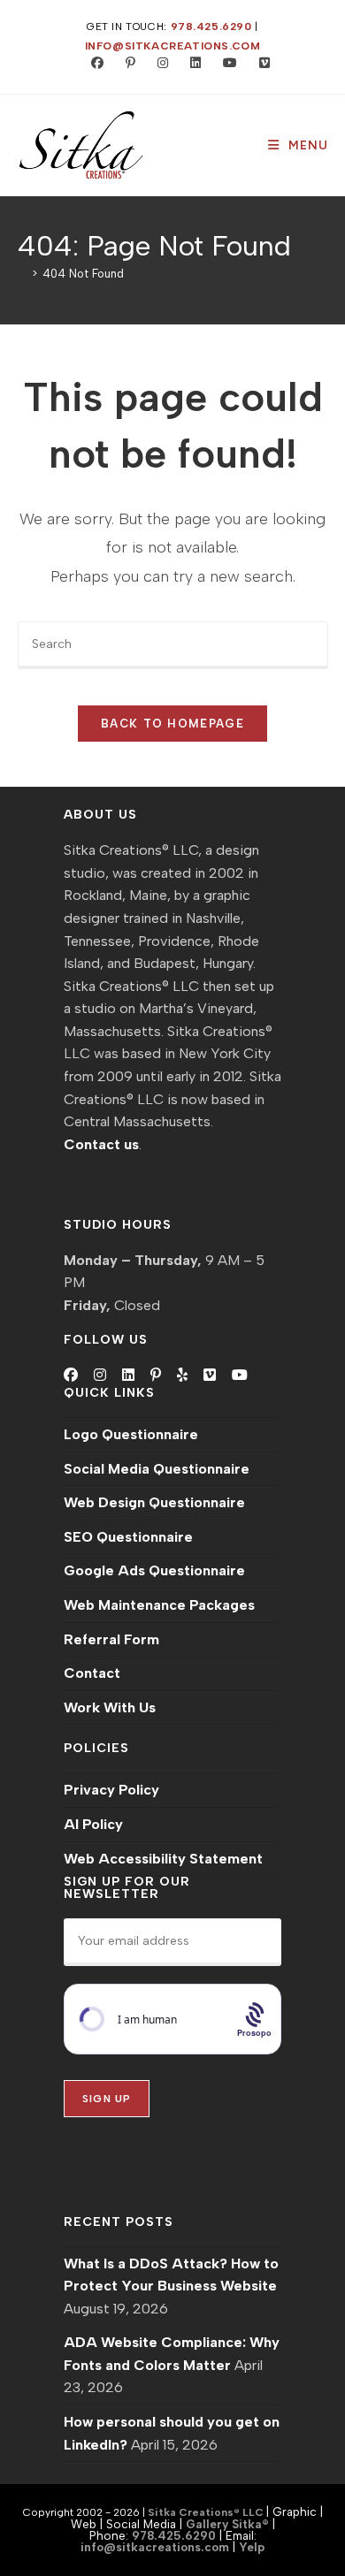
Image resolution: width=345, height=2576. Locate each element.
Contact (92, 1673)
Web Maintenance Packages (159, 1605)
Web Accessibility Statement (163, 1859)
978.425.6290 (211, 27)
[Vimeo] (210, 1376)
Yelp (252, 2547)
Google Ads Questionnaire (154, 1570)
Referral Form (111, 1639)
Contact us (101, 1144)
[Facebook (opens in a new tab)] (93, 64)
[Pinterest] (156, 1376)
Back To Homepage (172, 724)
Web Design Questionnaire (154, 1502)
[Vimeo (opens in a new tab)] (257, 64)
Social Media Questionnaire (157, 1469)
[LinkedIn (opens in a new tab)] (192, 64)
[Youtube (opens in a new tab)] (226, 64)
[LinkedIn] (128, 1376)
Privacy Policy (111, 1790)
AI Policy (93, 1824)
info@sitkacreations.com (173, 46)
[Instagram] (100, 1376)
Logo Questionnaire (131, 1434)
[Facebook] (71, 1376)
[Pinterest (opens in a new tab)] (126, 64)
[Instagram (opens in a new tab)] (159, 64)
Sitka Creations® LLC (207, 2512)
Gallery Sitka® (227, 2524)
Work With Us (110, 1707)
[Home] (22, 274)
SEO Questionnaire (128, 1537)
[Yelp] (182, 1376)
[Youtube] (240, 1376)
